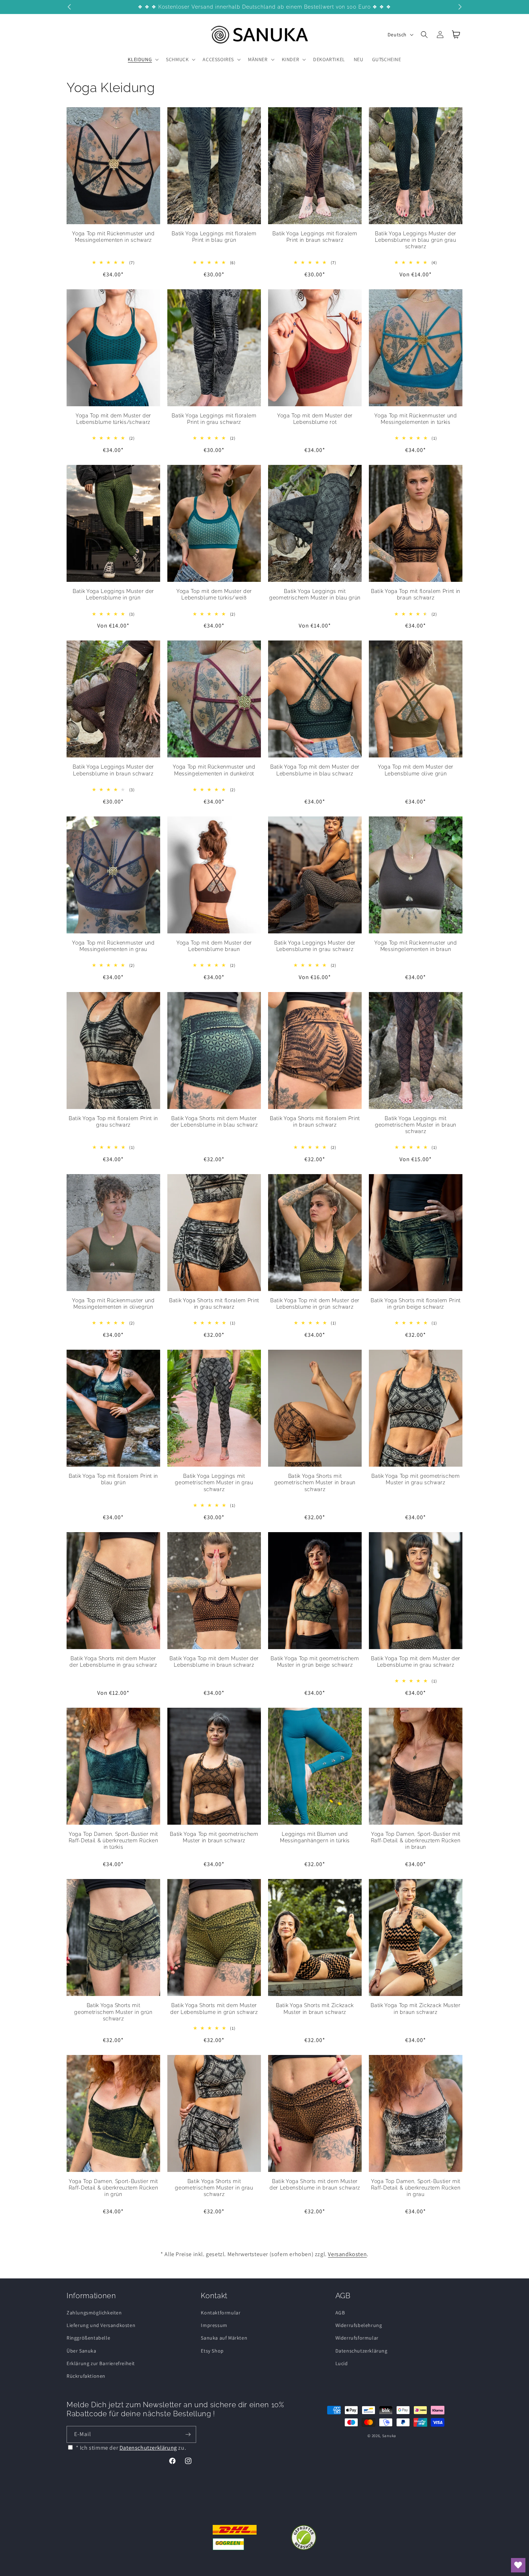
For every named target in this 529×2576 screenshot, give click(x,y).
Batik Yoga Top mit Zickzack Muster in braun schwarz (415, 2009)
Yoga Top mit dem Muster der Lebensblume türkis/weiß (214, 594)
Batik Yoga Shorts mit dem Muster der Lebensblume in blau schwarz (214, 1122)
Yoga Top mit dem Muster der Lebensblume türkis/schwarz (113, 419)
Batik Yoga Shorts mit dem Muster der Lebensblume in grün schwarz (214, 2009)
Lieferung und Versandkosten (101, 2325)
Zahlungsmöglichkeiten (94, 2313)
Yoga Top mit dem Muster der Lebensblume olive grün (416, 770)
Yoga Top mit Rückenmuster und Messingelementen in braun (415, 946)
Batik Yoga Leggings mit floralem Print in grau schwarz (214, 419)
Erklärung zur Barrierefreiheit (101, 2363)
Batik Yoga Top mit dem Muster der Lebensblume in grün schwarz (315, 1304)
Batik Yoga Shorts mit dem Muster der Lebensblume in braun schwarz (315, 2185)
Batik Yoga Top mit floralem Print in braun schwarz (416, 594)
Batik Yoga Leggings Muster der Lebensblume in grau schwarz (315, 946)
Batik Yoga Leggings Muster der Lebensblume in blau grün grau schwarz (416, 240)
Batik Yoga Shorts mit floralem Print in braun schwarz (315, 1122)
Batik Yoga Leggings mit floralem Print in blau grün (214, 237)
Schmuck (177, 59)
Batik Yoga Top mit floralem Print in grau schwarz (113, 1122)
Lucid (342, 2363)
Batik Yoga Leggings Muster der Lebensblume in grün (113, 594)
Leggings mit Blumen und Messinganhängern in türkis (315, 1837)
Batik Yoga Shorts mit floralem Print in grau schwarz (214, 1304)
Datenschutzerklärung (361, 2351)
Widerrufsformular (357, 2338)
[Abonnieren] (188, 2434)
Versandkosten (347, 2254)
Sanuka (389, 2436)
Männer (258, 59)
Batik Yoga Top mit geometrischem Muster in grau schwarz (415, 1479)
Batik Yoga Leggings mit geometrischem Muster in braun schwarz (416, 1125)
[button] (143, 59)
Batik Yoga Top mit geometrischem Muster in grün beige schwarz (315, 1662)
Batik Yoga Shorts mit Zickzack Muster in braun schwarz (315, 2009)
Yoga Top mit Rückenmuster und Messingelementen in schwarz (113, 237)
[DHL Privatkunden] (235, 2537)
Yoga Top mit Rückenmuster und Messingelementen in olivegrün (113, 1304)
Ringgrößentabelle (88, 2338)
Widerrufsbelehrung (359, 2325)
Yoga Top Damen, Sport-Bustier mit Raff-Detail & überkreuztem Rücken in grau (416, 2188)
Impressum (214, 2325)
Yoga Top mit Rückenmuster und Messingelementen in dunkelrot (214, 770)
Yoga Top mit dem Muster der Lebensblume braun (214, 946)
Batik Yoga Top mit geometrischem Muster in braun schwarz (214, 1837)
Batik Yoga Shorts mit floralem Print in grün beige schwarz (416, 1304)
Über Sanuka (82, 2351)
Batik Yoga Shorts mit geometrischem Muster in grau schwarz (214, 2188)
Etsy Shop (212, 2351)
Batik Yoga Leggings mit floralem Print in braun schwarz (315, 237)
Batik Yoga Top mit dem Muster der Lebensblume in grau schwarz (416, 1662)
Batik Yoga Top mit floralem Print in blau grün (113, 1479)
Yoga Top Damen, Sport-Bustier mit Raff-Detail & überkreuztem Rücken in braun (416, 1841)
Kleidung (140, 59)
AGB (340, 2313)
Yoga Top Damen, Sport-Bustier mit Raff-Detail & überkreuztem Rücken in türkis (114, 1841)
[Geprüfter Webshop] (304, 2537)
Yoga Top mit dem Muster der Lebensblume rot (315, 419)
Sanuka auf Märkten (224, 2338)
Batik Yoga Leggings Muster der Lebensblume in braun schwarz (113, 770)
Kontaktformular (221, 2313)
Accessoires (218, 59)
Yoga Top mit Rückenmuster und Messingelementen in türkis (415, 419)
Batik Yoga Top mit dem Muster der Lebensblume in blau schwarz (315, 770)
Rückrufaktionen (86, 2376)
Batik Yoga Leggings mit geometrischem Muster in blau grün (315, 594)
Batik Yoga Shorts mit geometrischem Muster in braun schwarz (315, 1482)
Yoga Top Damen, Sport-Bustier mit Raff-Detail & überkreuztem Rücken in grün (114, 2188)
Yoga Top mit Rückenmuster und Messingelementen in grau (113, 946)
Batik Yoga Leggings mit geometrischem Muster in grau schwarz (214, 1482)
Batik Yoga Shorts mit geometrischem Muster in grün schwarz (113, 2012)
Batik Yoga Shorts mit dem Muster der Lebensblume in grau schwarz (113, 1662)
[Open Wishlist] (518, 2565)
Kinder (291, 59)
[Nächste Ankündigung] (460, 7)
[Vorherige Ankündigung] (69, 7)
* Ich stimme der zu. (131, 2448)
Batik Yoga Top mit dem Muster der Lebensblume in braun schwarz (214, 1662)
